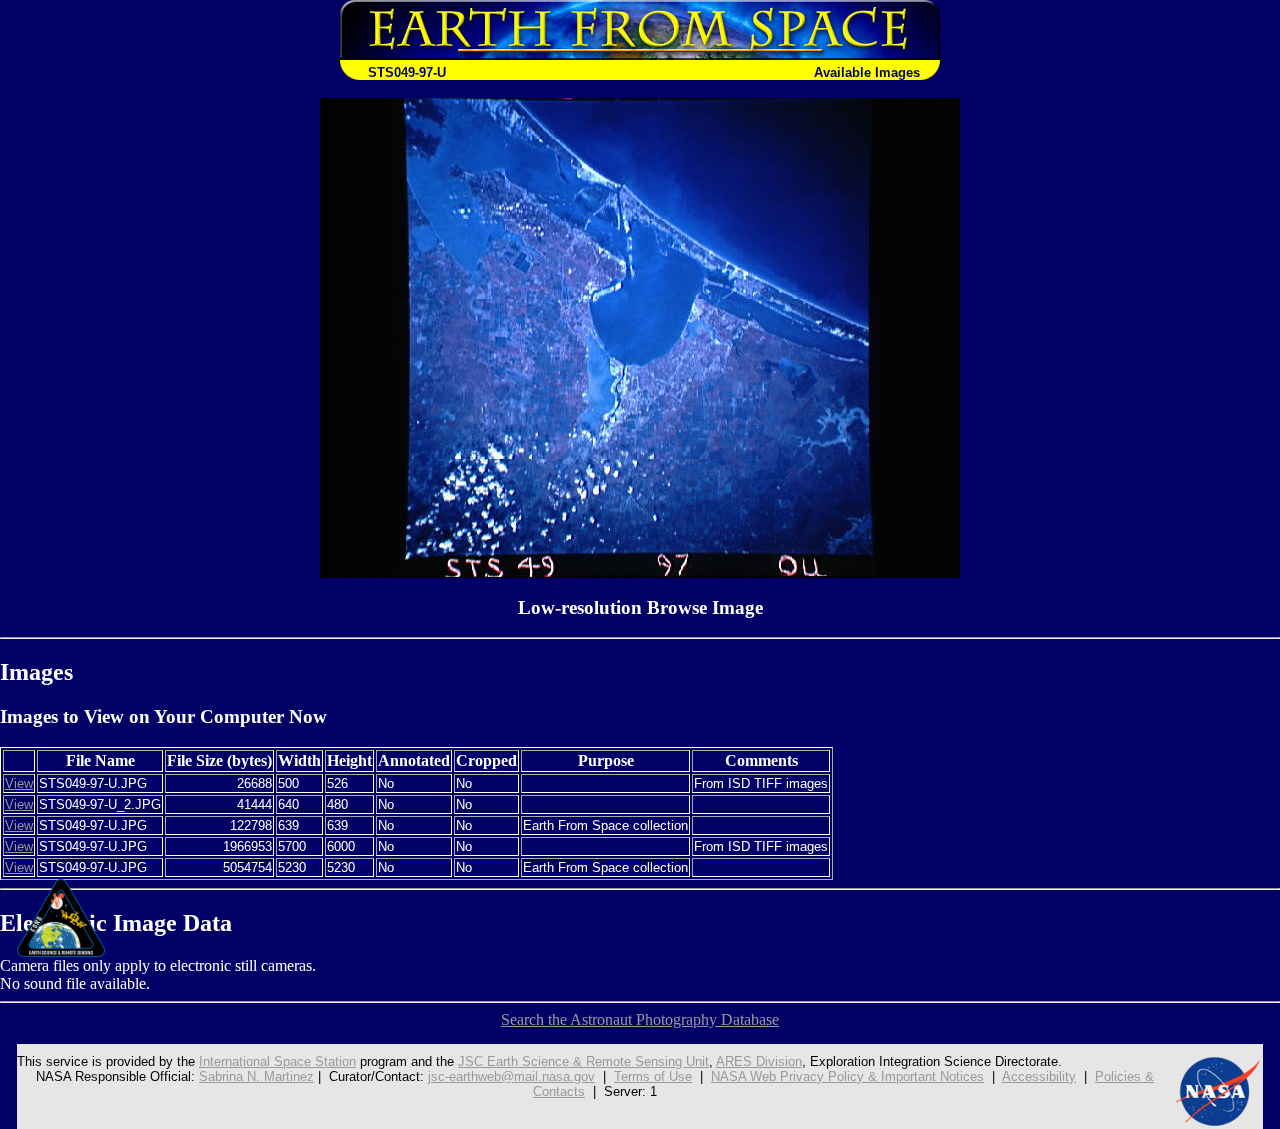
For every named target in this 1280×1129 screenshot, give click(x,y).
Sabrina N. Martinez (256, 1076)
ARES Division (759, 1061)
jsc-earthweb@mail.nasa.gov (511, 1076)
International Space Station (277, 1061)
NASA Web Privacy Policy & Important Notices (847, 1076)
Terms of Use (653, 1076)
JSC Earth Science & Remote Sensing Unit (583, 1061)
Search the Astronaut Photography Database (640, 1019)
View (19, 783)
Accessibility (1039, 1076)
